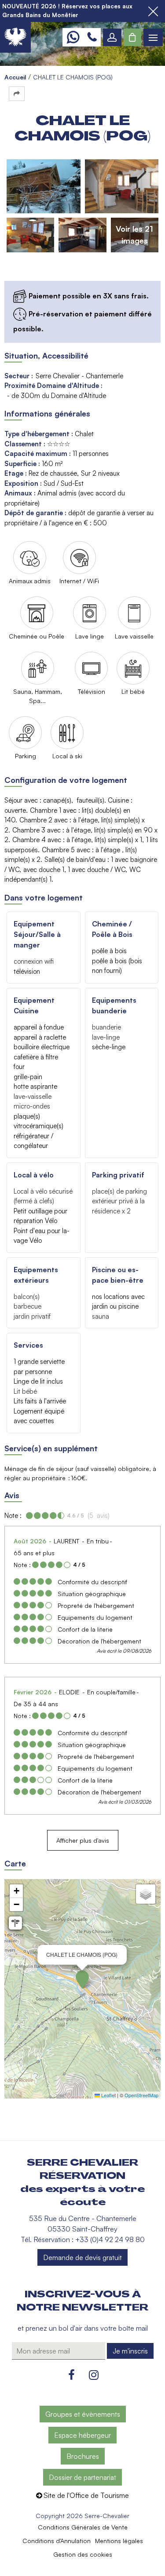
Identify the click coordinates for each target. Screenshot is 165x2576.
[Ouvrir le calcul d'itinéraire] (15, 1923)
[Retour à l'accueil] (15, 37)
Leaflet (108, 2095)
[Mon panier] (132, 37)
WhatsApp (73, 37)
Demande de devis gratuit (82, 2257)
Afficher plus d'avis (83, 1840)
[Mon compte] (112, 37)
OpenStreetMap (141, 2095)
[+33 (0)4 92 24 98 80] (92, 37)
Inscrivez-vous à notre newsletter (82, 2301)
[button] (132, 37)
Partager (17, 94)
